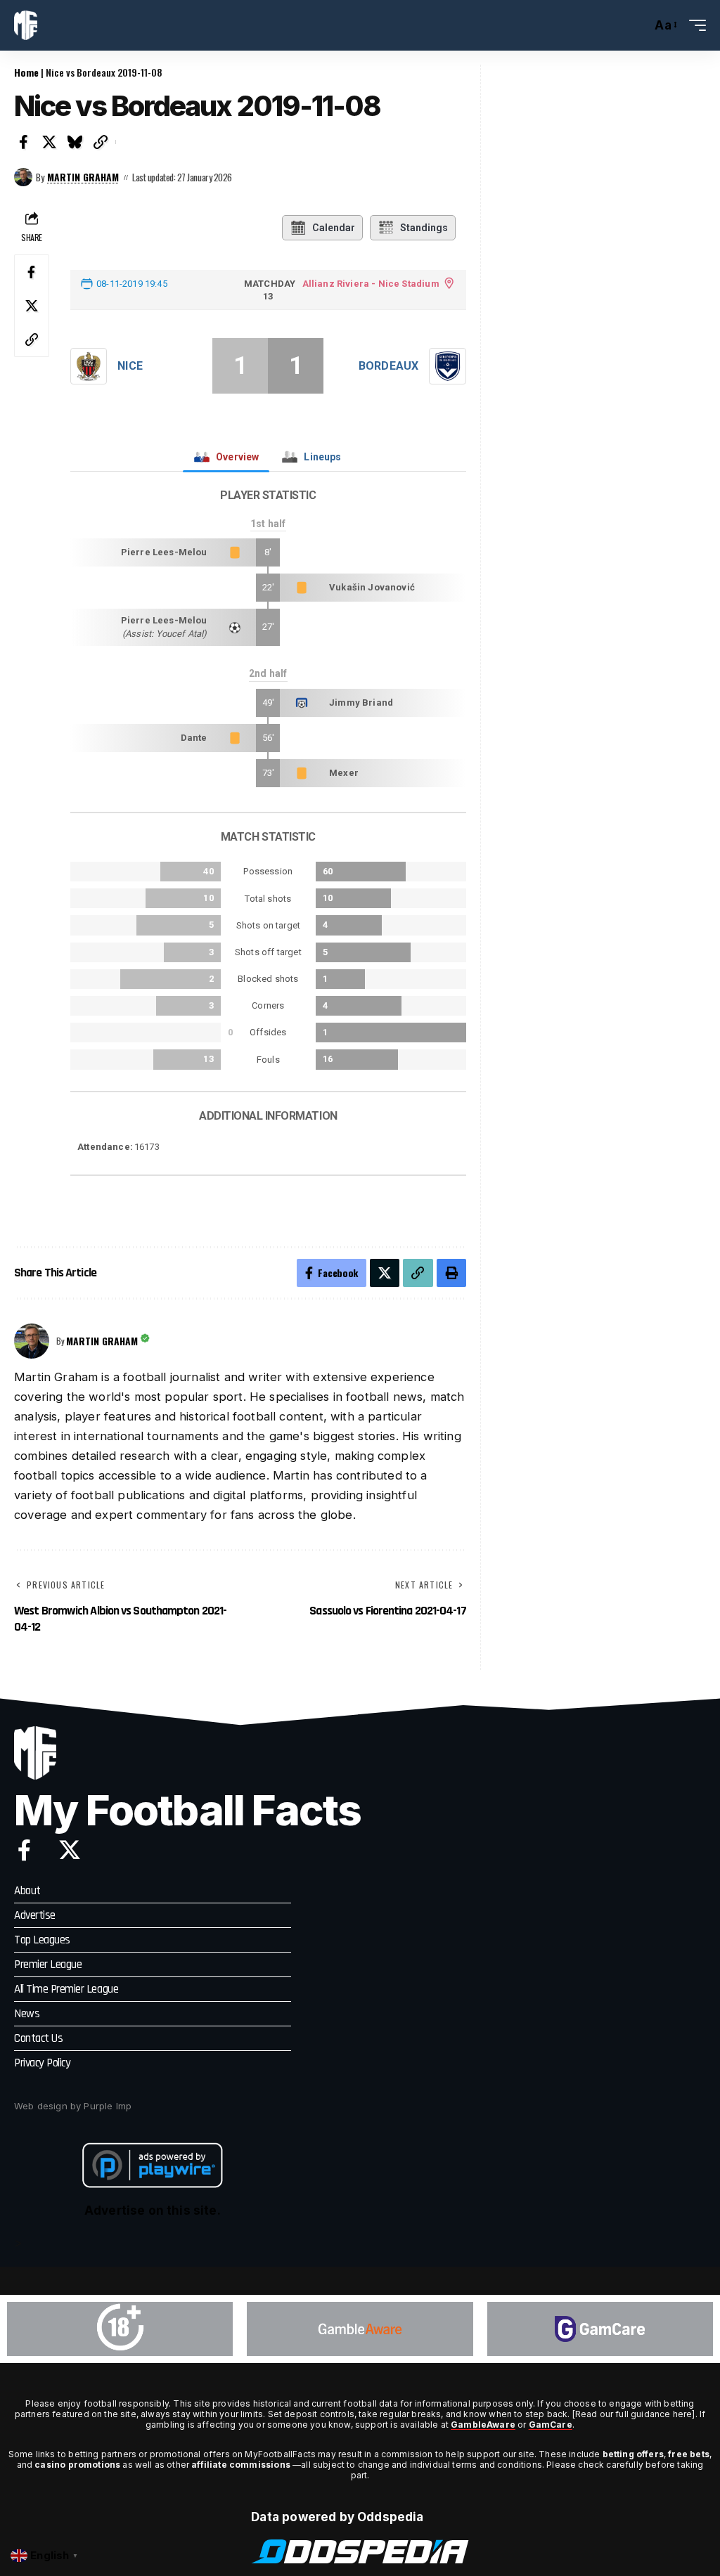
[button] (637, 25)
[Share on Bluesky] (75, 142)
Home (26, 72)
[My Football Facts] (26, 25)
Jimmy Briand (361, 703)
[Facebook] (24, 1850)
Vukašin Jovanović (372, 587)
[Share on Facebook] (24, 142)
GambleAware (483, 2425)
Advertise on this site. (153, 2211)
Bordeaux (388, 366)
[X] (70, 1850)
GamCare (551, 2425)
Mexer (344, 773)
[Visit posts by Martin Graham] (23, 177)
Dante (194, 738)
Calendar (334, 228)
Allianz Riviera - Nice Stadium (371, 284)
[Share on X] (50, 142)
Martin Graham (83, 177)
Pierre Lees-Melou (164, 552)
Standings (424, 228)
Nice (130, 366)
